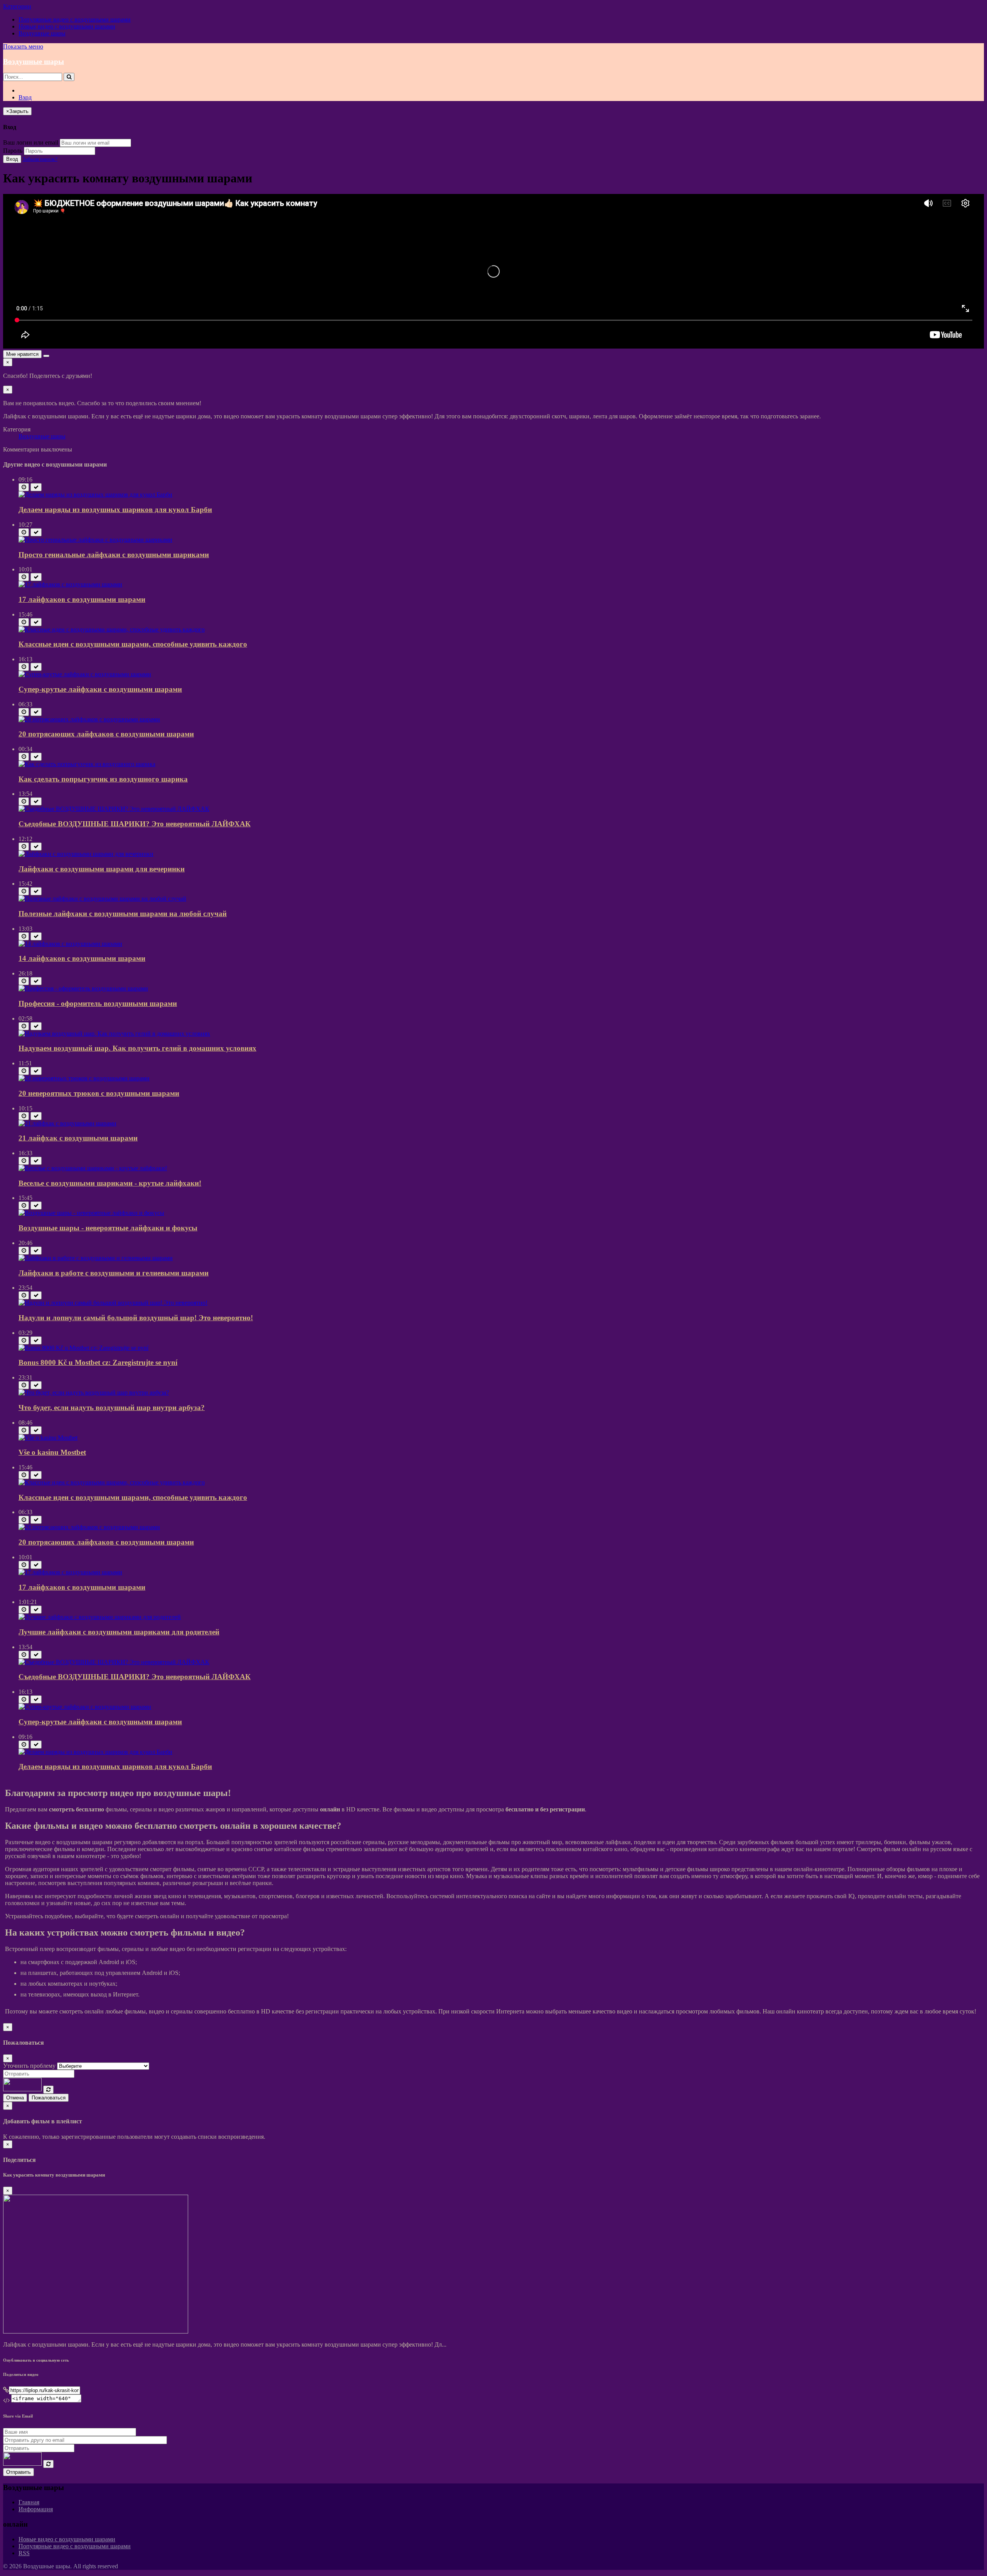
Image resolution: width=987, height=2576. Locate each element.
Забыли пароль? (40, 159)
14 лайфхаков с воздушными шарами (82, 958)
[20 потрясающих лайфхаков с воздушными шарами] (89, 719)
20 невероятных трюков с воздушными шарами (99, 1093)
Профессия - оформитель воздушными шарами (98, 1003)
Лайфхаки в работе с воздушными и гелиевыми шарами (114, 1273)
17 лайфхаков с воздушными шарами (82, 599)
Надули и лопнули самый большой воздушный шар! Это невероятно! (136, 1318)
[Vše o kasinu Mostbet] (48, 1438)
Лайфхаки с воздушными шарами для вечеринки (102, 869)
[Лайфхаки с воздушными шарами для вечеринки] (86, 854)
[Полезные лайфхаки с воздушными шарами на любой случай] (102, 899)
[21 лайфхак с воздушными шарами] (67, 1123)
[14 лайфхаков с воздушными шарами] (70, 944)
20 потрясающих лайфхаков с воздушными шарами (106, 734)
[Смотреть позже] (24, 487)
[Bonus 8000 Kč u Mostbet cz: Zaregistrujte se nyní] (83, 1348)
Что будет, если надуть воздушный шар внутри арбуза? (112, 1408)
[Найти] (69, 77)
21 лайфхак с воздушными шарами (78, 1138)
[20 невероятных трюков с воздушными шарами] (84, 1078)
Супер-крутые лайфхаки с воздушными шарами (100, 689)
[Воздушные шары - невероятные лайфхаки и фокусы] (91, 1213)
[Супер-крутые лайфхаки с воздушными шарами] (85, 674)
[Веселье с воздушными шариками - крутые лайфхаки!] (93, 1168)
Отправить (19, 2472)
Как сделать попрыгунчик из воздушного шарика (103, 779)
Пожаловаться (49, 2098)
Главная (29, 2502)
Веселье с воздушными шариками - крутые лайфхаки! (110, 1183)
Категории (17, 6)
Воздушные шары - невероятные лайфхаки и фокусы (108, 1228)
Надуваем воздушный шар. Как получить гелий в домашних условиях (137, 1048)
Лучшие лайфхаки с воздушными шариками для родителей (119, 1632)
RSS (24, 2553)
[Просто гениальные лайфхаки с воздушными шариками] (95, 540)
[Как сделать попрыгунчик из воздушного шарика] (87, 764)
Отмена (15, 2098)
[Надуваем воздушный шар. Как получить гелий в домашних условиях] (114, 1034)
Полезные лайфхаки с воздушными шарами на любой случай (123, 914)
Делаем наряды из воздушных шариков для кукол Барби (115, 510)
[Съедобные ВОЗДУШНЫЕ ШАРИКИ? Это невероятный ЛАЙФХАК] (114, 809)
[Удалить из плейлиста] (36, 487)
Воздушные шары (42, 33)
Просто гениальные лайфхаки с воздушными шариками (114, 555)
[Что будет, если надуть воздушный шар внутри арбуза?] (94, 1392)
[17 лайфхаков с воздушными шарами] (70, 584)
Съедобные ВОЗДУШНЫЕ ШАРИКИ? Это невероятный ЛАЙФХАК (135, 824)
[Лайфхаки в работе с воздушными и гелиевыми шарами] (96, 1258)
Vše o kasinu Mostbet (52, 1452)
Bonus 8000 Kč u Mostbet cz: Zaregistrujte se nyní (98, 1362)
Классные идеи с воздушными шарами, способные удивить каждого (133, 644)
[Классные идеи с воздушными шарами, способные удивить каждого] (112, 629)
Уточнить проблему (29, 2066)
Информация (36, 2509)
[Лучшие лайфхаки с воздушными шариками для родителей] (100, 1617)
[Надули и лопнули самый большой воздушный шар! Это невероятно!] (113, 1303)
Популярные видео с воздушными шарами (75, 19)
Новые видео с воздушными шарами (67, 26)
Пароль (13, 151)
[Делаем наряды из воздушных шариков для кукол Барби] (95, 494)
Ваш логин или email (31, 142)
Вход (25, 97)
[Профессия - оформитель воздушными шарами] (83, 988)
